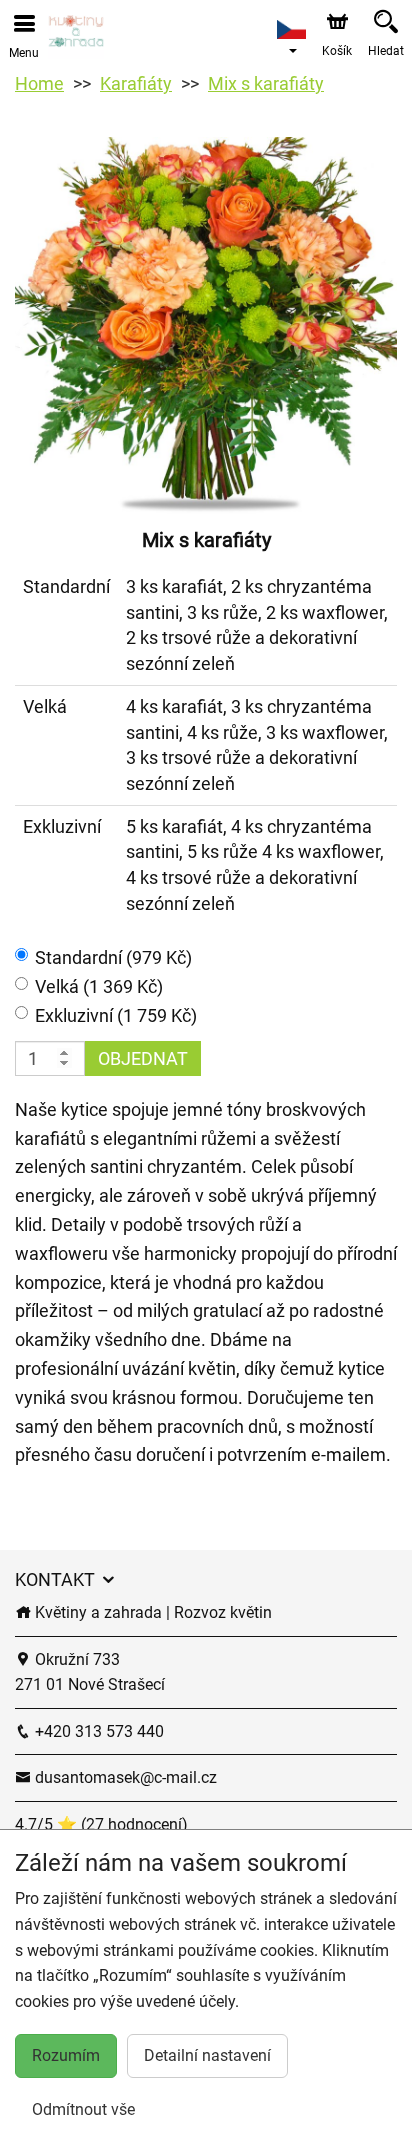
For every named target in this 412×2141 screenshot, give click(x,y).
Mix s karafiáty (266, 83)
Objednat (143, 1058)
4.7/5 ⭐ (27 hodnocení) (101, 1824)
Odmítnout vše (83, 2109)
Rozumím (66, 2055)
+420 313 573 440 (97, 1731)
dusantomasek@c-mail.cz (124, 1777)
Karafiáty (136, 83)
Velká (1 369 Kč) (99, 986)
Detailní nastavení (207, 2055)
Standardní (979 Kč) (113, 957)
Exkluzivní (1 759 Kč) (116, 1015)
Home (39, 83)
